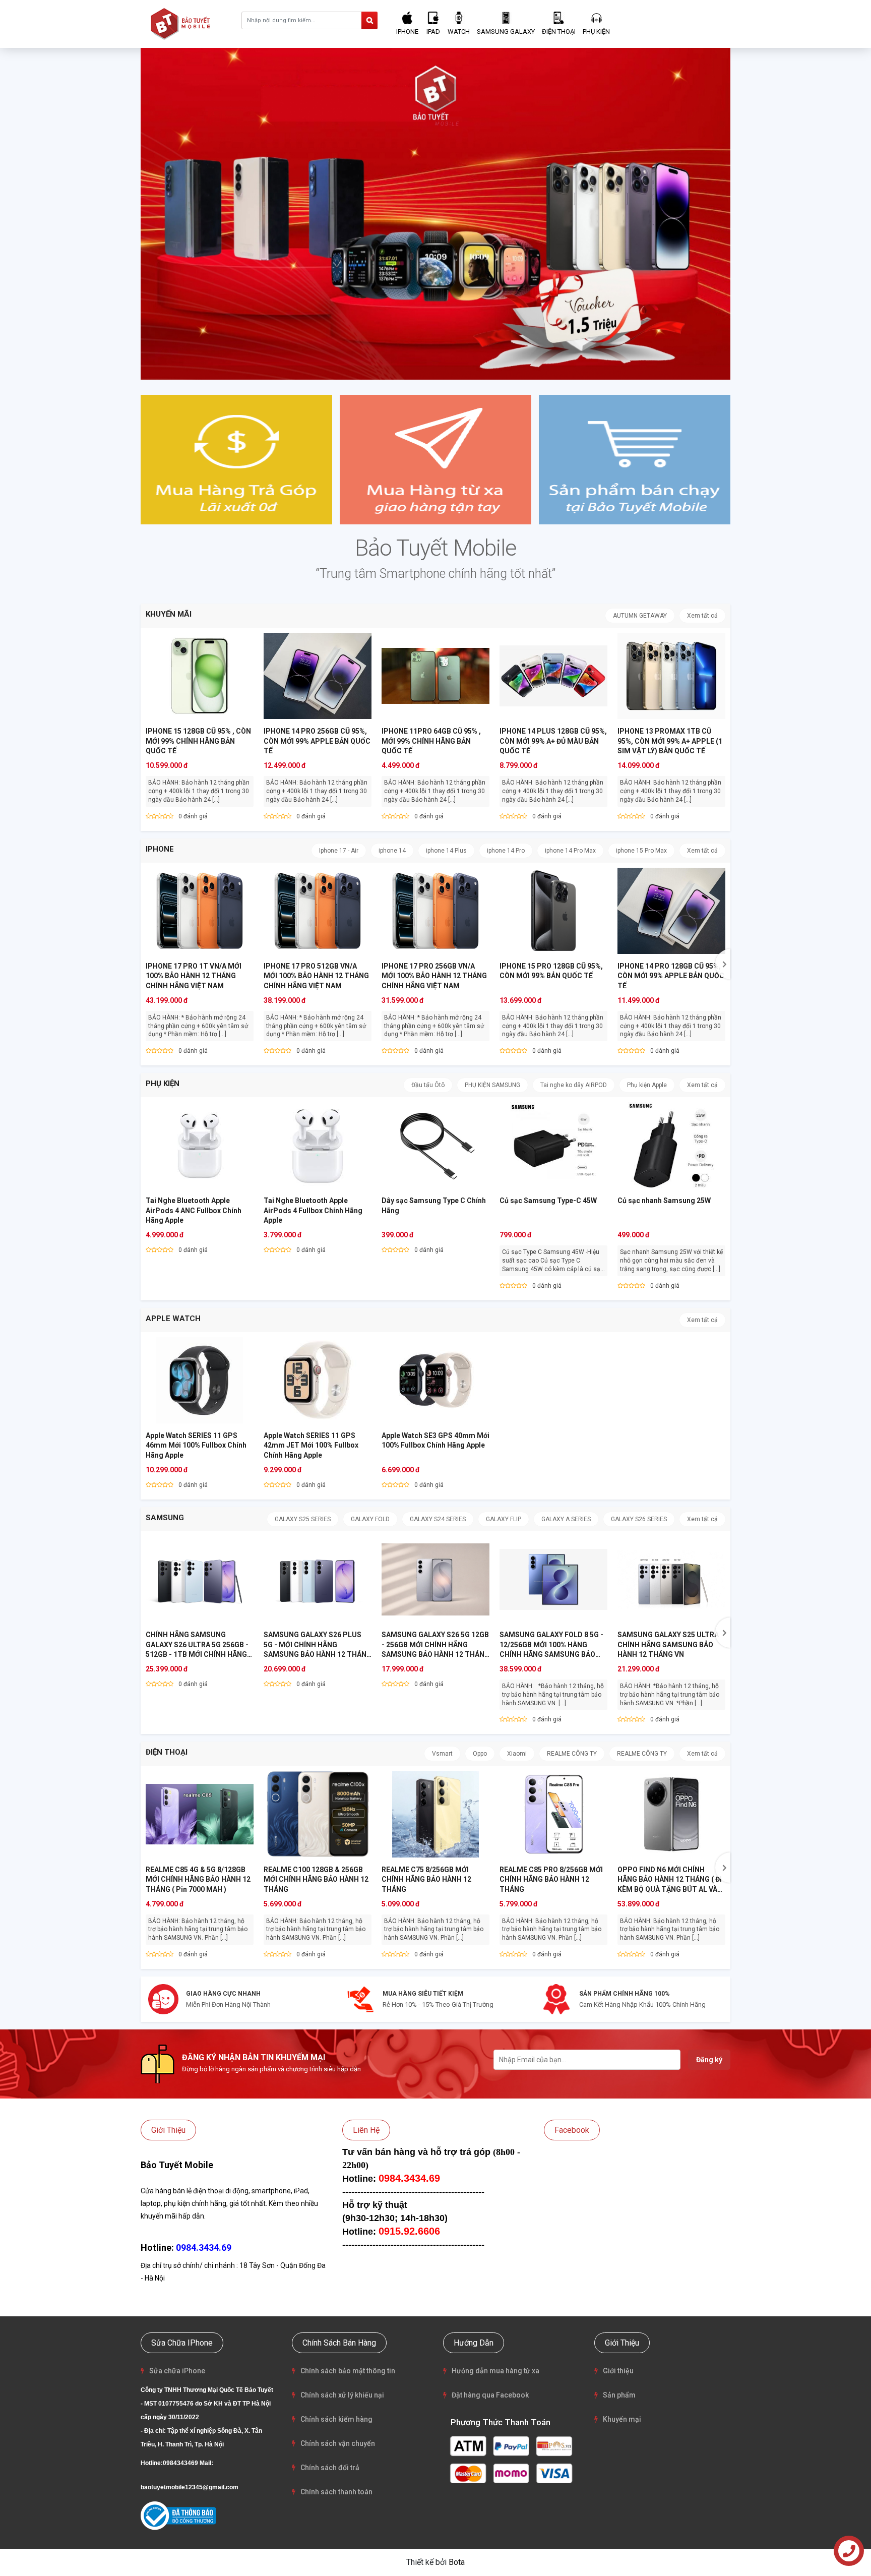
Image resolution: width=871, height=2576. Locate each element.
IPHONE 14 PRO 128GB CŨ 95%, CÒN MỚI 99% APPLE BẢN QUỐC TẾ (671, 976)
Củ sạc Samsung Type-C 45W (548, 1201)
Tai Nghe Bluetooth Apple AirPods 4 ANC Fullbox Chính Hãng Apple (194, 1210)
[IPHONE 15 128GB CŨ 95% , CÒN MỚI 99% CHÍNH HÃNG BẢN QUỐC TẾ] (200, 676)
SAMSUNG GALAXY (506, 32)
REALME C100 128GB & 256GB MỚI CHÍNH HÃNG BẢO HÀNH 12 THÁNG (316, 1879)
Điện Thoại (559, 32)
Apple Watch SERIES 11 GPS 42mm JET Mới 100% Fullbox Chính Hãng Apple (311, 1445)
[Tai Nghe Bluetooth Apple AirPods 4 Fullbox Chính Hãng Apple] (318, 1145)
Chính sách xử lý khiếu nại (342, 2395)
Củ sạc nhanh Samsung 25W (664, 1201)
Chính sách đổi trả (330, 2468)
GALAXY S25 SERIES (303, 1519)
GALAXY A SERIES (566, 1519)
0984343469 (180, 2463)
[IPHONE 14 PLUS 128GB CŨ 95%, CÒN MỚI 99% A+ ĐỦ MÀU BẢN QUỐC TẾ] (553, 676)
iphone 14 (392, 851)
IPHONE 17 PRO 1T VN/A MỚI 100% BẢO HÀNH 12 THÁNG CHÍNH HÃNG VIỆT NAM (194, 976)
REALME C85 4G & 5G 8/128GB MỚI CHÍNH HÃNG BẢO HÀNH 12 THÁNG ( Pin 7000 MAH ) (198, 1879)
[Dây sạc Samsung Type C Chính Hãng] (435, 1145)
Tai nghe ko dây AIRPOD (574, 1085)
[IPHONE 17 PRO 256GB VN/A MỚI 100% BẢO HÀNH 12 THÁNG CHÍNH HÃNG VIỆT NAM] (435, 911)
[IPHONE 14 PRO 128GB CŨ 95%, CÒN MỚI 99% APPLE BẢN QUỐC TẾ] (671, 911)
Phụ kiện (596, 32)
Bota (457, 2562)
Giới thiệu (618, 2371)
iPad (433, 32)
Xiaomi (517, 1754)
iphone (160, 849)
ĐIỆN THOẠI (167, 1752)
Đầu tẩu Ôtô (428, 1085)
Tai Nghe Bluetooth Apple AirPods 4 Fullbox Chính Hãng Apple (313, 1210)
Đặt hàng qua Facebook (490, 2395)
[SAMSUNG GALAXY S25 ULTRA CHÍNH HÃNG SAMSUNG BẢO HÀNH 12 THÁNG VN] (671, 1579)
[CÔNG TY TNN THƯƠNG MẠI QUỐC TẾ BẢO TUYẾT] (182, 23)
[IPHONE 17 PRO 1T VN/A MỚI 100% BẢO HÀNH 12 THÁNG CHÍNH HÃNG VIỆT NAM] (200, 911)
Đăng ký (709, 2060)
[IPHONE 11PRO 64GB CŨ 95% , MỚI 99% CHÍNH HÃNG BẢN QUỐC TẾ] (435, 676)
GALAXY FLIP (504, 1519)
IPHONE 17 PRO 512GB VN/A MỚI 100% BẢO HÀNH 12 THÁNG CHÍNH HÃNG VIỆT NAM (316, 976)
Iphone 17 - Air (339, 851)
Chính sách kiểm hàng (336, 2419)
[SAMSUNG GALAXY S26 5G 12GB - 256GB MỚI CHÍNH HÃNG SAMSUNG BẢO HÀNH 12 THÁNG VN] (435, 1579)
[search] (369, 20)
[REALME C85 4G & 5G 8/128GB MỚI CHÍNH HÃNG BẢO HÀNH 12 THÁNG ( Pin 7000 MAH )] (200, 1814)
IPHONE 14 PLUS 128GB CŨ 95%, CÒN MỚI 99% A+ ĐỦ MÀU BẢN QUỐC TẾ (553, 741)
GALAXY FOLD (370, 1519)
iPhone (407, 32)
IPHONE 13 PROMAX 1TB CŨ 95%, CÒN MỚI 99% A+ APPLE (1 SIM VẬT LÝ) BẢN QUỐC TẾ (670, 741)
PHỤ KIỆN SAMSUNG (492, 1085)
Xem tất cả (702, 616)
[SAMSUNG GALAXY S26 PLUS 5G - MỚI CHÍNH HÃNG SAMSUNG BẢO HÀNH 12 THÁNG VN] (318, 1579)
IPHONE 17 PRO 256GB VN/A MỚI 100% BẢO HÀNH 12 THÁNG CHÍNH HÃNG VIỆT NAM (434, 976)
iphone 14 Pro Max (570, 851)
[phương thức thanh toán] (511, 2459)
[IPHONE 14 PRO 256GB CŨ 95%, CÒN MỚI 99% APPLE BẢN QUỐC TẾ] (318, 676)
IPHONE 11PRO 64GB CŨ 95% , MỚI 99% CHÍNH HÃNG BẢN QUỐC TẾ (431, 741)
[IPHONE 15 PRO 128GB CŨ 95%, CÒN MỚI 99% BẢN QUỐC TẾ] (553, 911)
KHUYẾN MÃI (169, 614)
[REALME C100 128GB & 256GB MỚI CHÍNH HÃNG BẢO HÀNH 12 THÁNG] (318, 1814)
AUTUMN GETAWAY (640, 616)
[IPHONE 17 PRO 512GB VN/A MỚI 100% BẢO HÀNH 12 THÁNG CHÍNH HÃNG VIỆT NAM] (318, 911)
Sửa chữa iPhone (177, 2371)
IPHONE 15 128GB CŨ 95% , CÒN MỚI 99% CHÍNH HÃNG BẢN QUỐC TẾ (198, 741)
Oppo (480, 1754)
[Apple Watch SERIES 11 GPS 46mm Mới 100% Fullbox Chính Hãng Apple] (200, 1380)
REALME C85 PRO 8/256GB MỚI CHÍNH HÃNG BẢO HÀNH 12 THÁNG (551, 1879)
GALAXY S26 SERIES (639, 1519)
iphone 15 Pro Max (641, 851)
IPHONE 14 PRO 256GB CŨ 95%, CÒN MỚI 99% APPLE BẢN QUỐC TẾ (317, 741)
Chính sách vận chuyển (338, 2443)
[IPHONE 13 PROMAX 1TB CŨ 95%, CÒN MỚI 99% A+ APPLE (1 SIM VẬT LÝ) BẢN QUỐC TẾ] (671, 676)
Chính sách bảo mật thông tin (348, 2371)
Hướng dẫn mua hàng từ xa (495, 2371)
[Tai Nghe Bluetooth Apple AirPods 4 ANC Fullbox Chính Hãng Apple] (200, 1145)
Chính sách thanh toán (336, 2492)
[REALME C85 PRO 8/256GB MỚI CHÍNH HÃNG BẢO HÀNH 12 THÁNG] (553, 1814)
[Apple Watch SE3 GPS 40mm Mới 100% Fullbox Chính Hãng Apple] (435, 1380)
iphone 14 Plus (446, 851)
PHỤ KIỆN (163, 1084)
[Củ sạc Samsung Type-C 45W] (553, 1145)
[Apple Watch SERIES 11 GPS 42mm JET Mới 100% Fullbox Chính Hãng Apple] (318, 1380)
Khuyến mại (622, 2419)
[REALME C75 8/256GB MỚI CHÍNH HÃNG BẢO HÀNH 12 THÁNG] (435, 1814)
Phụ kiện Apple (647, 1085)
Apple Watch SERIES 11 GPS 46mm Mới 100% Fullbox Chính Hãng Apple (196, 1445)
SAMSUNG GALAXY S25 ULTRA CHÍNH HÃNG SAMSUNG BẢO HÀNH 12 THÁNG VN (668, 1644)
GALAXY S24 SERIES (438, 1519)
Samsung (165, 1518)
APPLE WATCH (173, 1319)
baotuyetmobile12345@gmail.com (190, 2487)
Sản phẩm (619, 2395)
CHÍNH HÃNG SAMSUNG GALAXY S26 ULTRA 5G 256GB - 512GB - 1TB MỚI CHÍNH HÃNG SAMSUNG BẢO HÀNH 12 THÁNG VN (200, 1654)
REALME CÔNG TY (572, 1754)
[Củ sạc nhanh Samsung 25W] (671, 1145)
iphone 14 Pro (506, 851)
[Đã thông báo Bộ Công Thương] (178, 2516)
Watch (459, 32)
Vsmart (442, 1754)
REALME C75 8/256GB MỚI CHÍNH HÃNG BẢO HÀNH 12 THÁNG (426, 1879)
